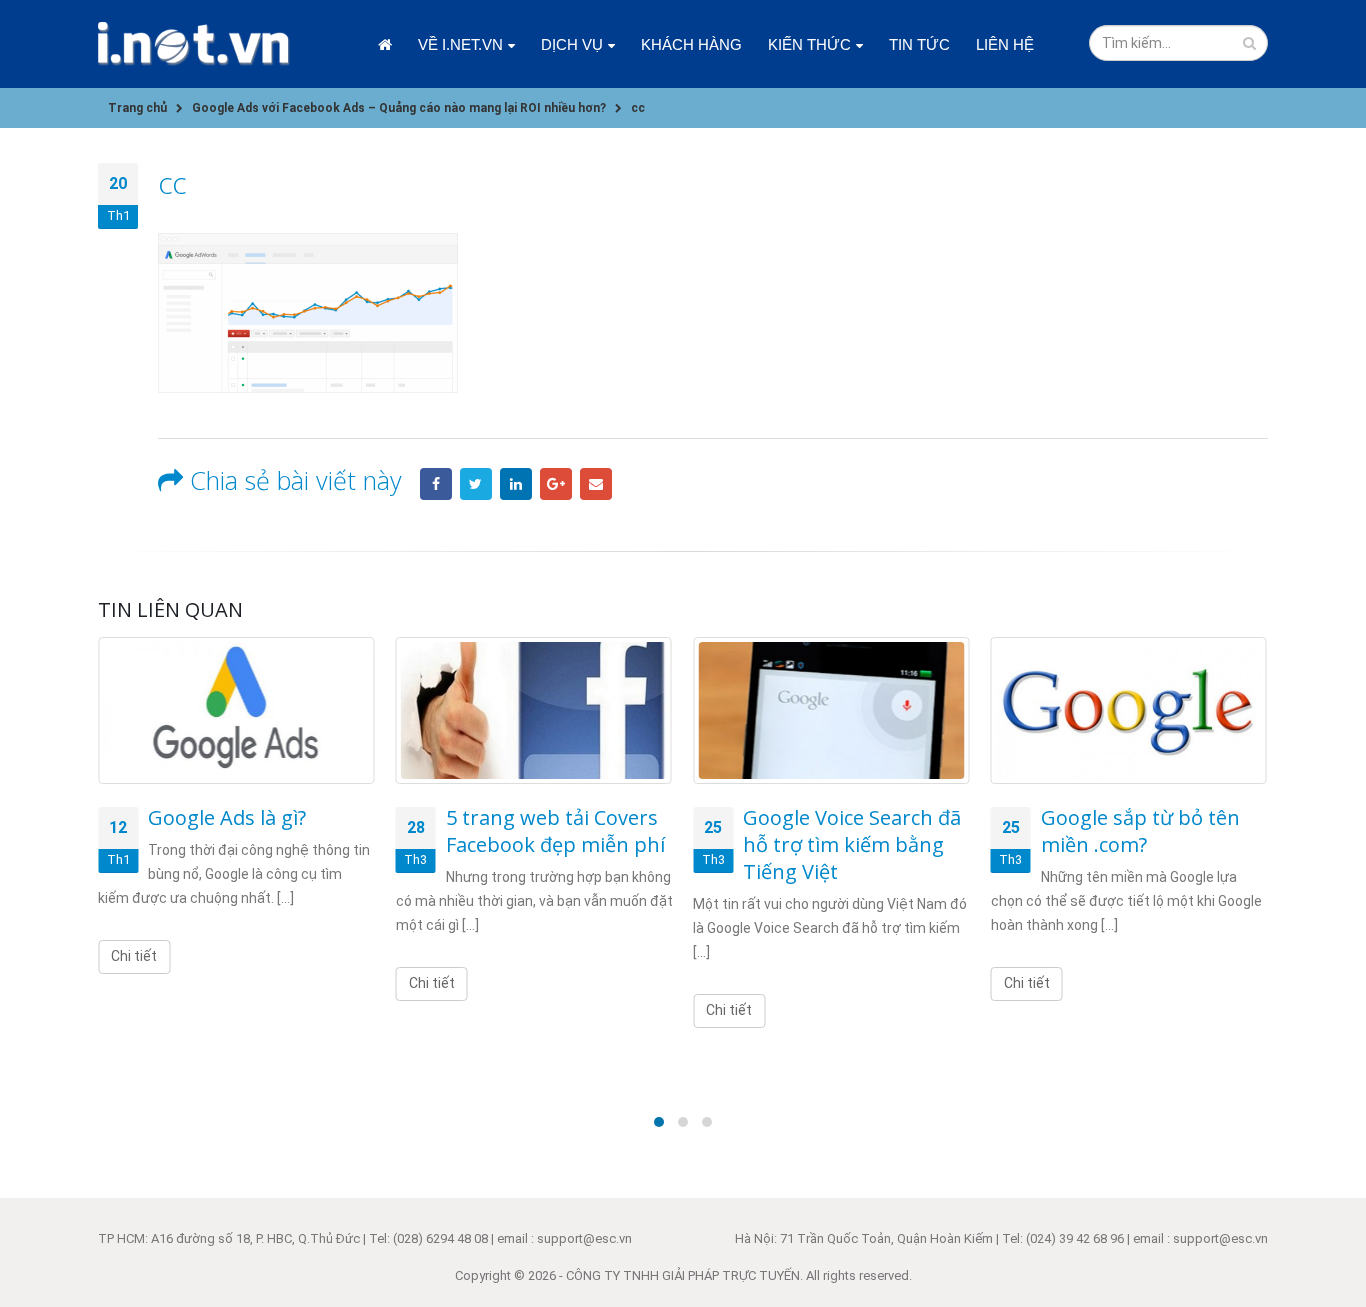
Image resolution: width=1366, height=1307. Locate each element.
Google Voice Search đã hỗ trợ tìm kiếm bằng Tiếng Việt (852, 844)
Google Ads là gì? (227, 817)
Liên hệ (1005, 44)
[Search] (1249, 43)
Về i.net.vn (460, 44)
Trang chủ (385, 44)
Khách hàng (691, 44)
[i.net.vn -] (194, 44)
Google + (556, 484)
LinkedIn (516, 484)
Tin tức (919, 44)
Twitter (476, 484)
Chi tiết (134, 956)
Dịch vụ (572, 44)
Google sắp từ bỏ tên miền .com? (1140, 831)
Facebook (436, 484)
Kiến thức (809, 44)
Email (596, 484)
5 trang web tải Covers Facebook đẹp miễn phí (555, 831)
